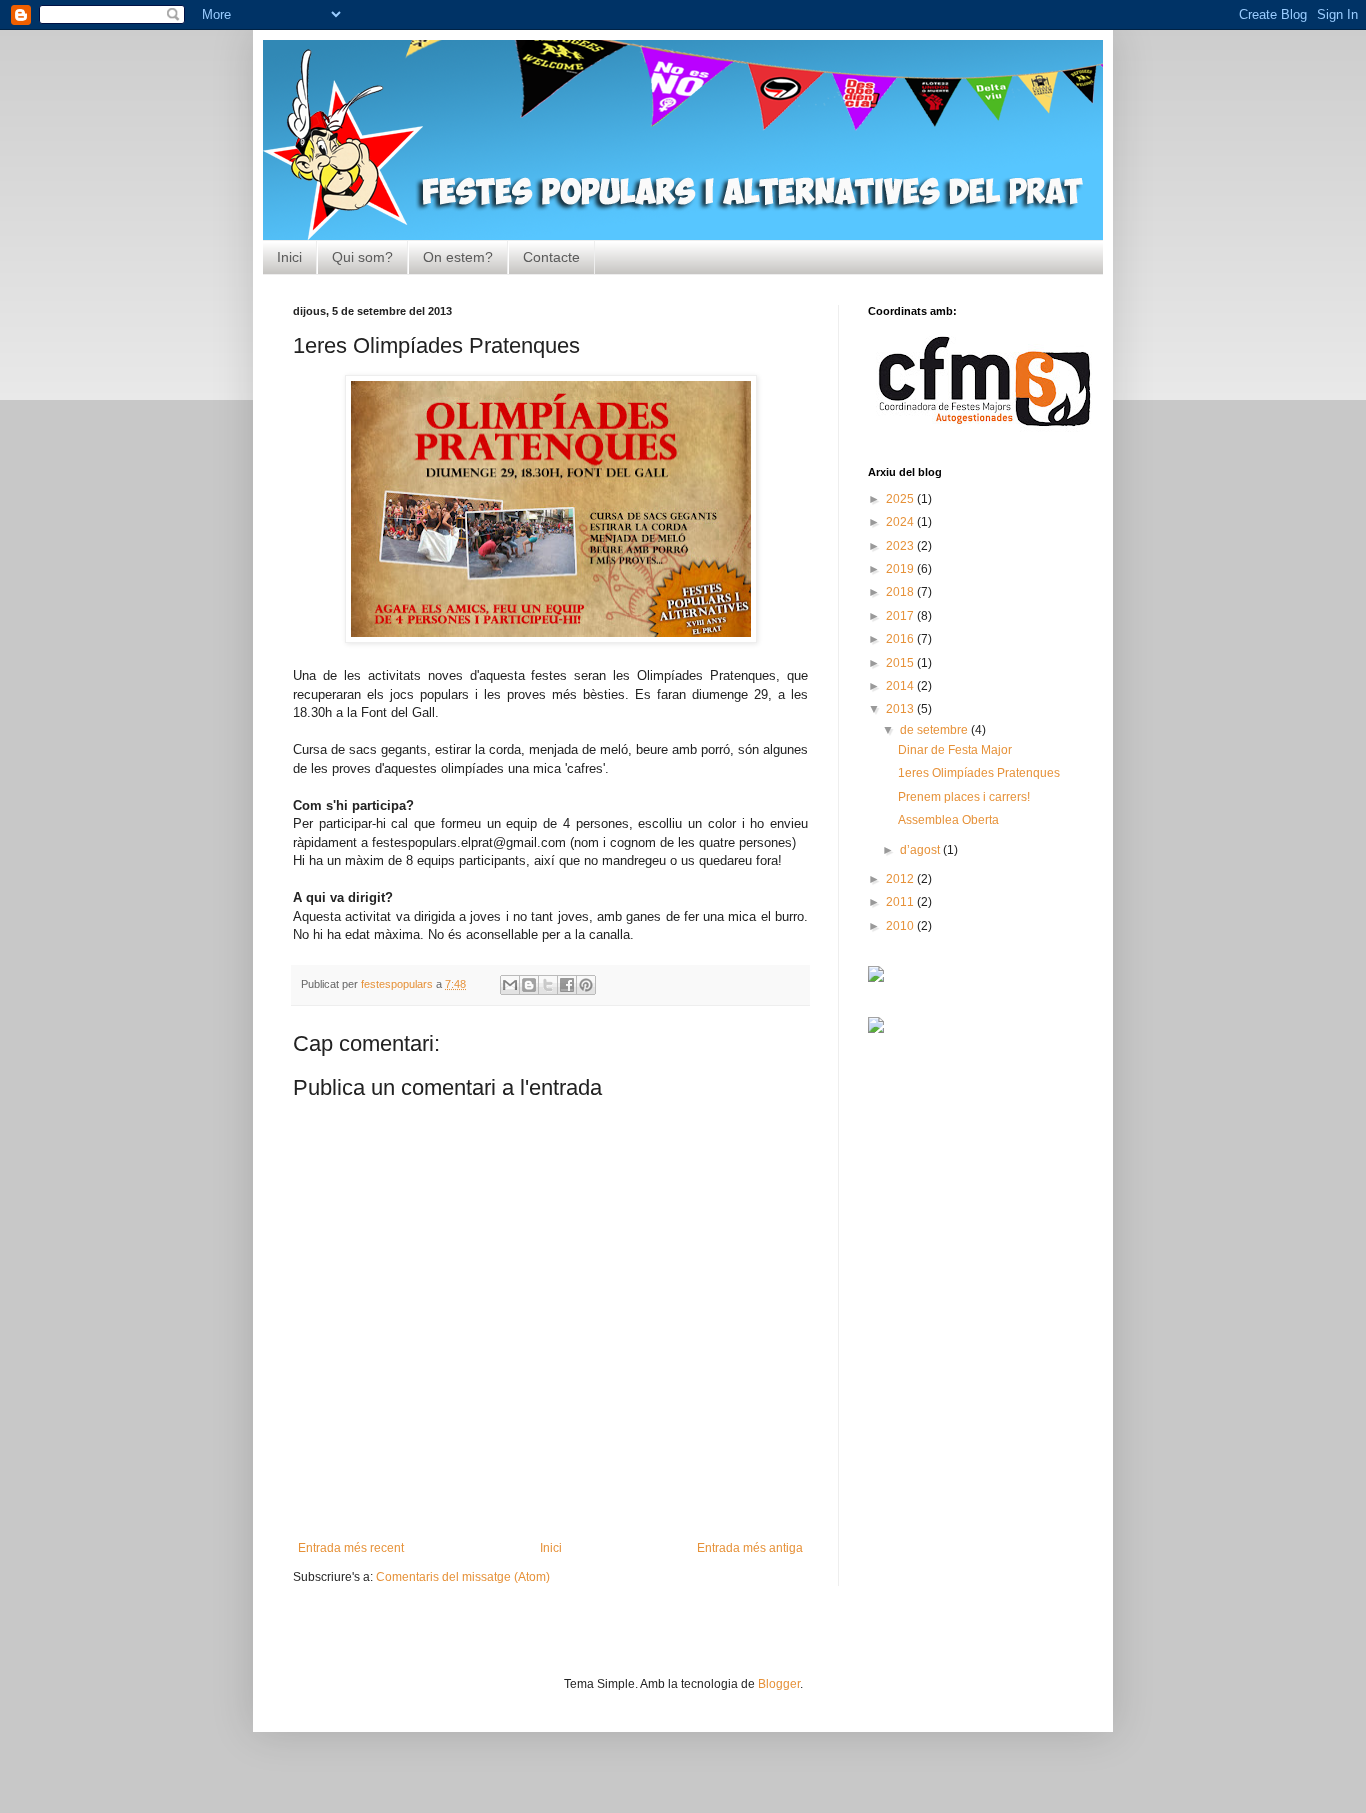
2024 (901, 522)
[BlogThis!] (529, 985)
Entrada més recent (351, 1548)
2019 (901, 569)
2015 (901, 663)
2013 (901, 709)
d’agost (921, 850)
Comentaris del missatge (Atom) (463, 1577)
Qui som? (362, 257)
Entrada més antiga (750, 1548)
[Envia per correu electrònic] (510, 985)
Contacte (551, 257)
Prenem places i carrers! (964, 797)
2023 (901, 546)
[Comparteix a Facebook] (567, 985)
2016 (901, 639)
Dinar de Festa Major (955, 750)
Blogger (779, 1684)
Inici (289, 257)
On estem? (458, 257)
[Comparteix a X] (548, 985)
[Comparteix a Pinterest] (586, 985)
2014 (901, 686)
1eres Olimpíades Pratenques (979, 773)
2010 (901, 926)
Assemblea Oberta (948, 820)
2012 (901, 879)
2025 (901, 499)
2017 (901, 616)
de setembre (935, 730)
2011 (901, 902)
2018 (901, 592)
